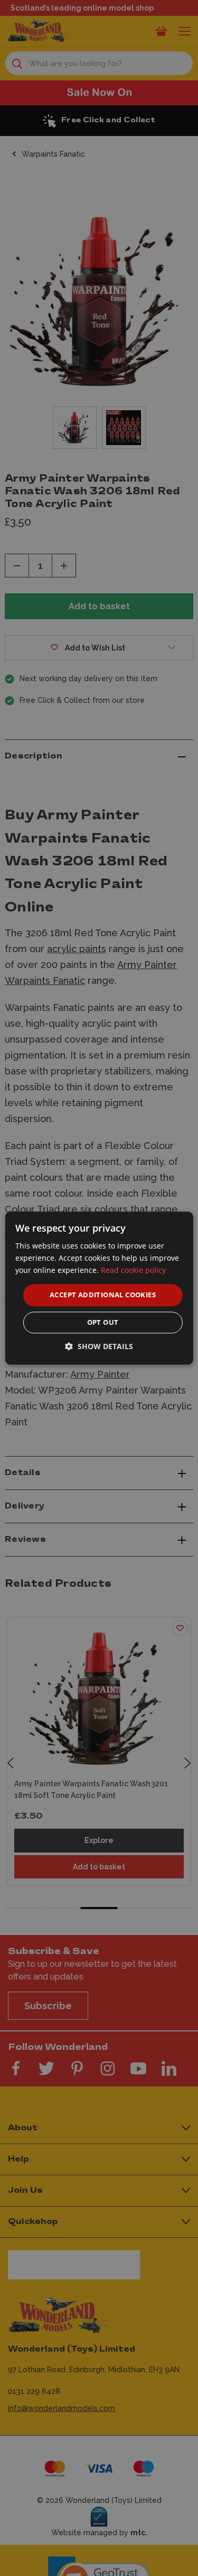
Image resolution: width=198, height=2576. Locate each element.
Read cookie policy (133, 1270)
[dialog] (99, 1288)
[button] (99, 1346)
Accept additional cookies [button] (103, 1295)
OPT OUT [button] (103, 1322)
